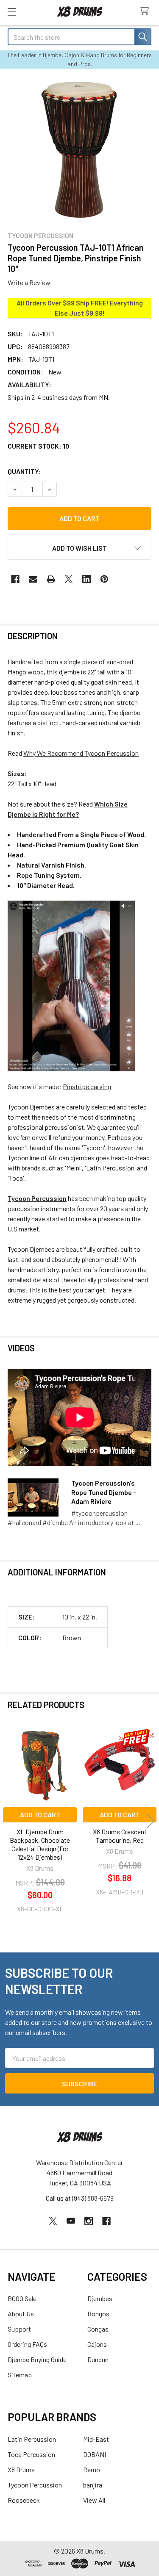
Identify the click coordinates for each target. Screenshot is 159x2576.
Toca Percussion (31, 2454)
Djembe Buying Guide (37, 2359)
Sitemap (20, 2375)
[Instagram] (89, 2221)
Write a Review (29, 282)
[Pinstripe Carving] (71, 985)
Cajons (97, 2344)
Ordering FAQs (27, 2344)
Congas (98, 2329)
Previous (8, 1821)
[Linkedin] (86, 579)
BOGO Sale (22, 2298)
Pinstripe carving (87, 1086)
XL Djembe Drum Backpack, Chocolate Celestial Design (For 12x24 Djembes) (40, 1844)
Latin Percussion (32, 2439)
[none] (79, 149)
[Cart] (146, 11)
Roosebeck (24, 2500)
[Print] (51, 579)
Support (19, 2329)
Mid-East (96, 2439)
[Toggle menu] (12, 12)
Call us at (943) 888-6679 (80, 2198)
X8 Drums (21, 2469)
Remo (92, 2469)
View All (94, 2500)
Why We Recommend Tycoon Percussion (81, 753)
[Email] (33, 579)
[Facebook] (15, 579)
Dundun (98, 2359)
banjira (93, 2485)
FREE (99, 303)
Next (151, 1821)
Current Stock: (38, 446)
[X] (69, 579)
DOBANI (95, 2454)
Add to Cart (40, 1815)
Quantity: (24, 471)
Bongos (98, 2314)
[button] (79, 548)
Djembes (100, 2298)
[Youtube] (71, 2221)
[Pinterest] (104, 579)
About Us (21, 2314)
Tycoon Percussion (35, 2485)
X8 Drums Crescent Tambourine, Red (120, 1836)
